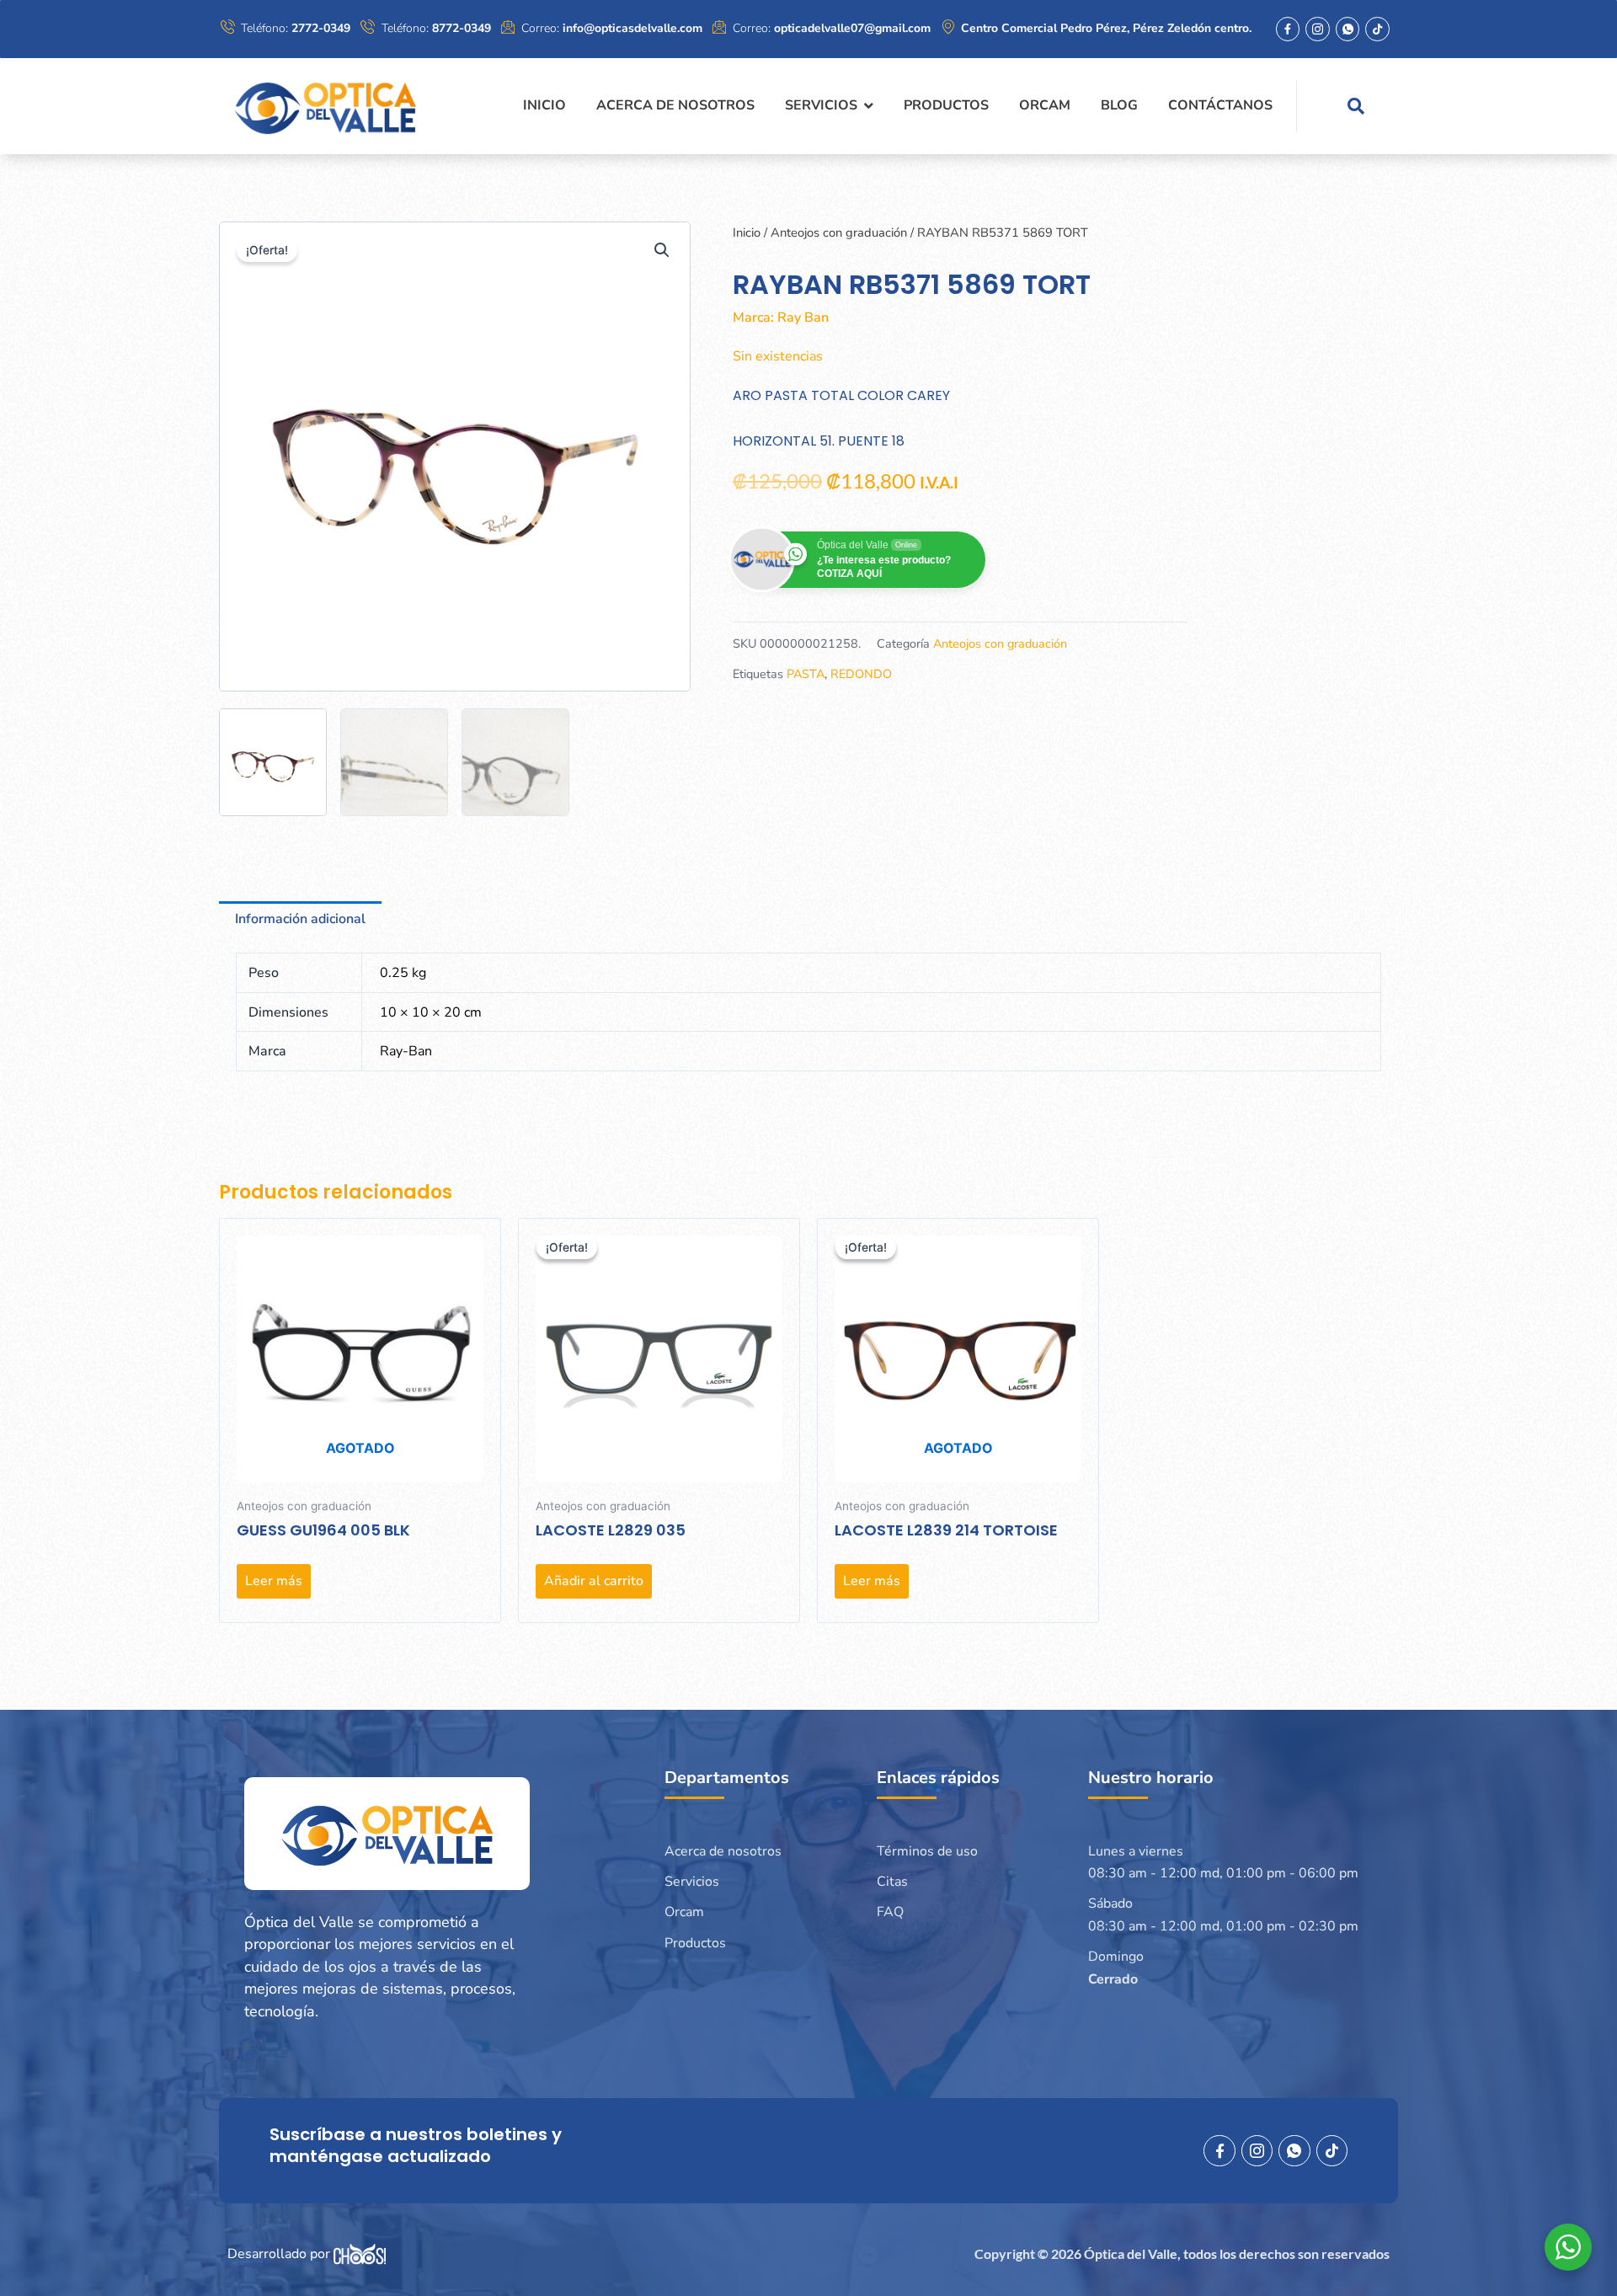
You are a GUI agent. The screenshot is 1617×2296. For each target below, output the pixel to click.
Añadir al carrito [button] (594, 1581)
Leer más (274, 1581)
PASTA (806, 674)
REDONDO (861, 674)
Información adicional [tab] (300, 919)
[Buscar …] (1356, 106)
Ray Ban (803, 318)
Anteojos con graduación (839, 232)
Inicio (747, 232)
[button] (662, 250)
